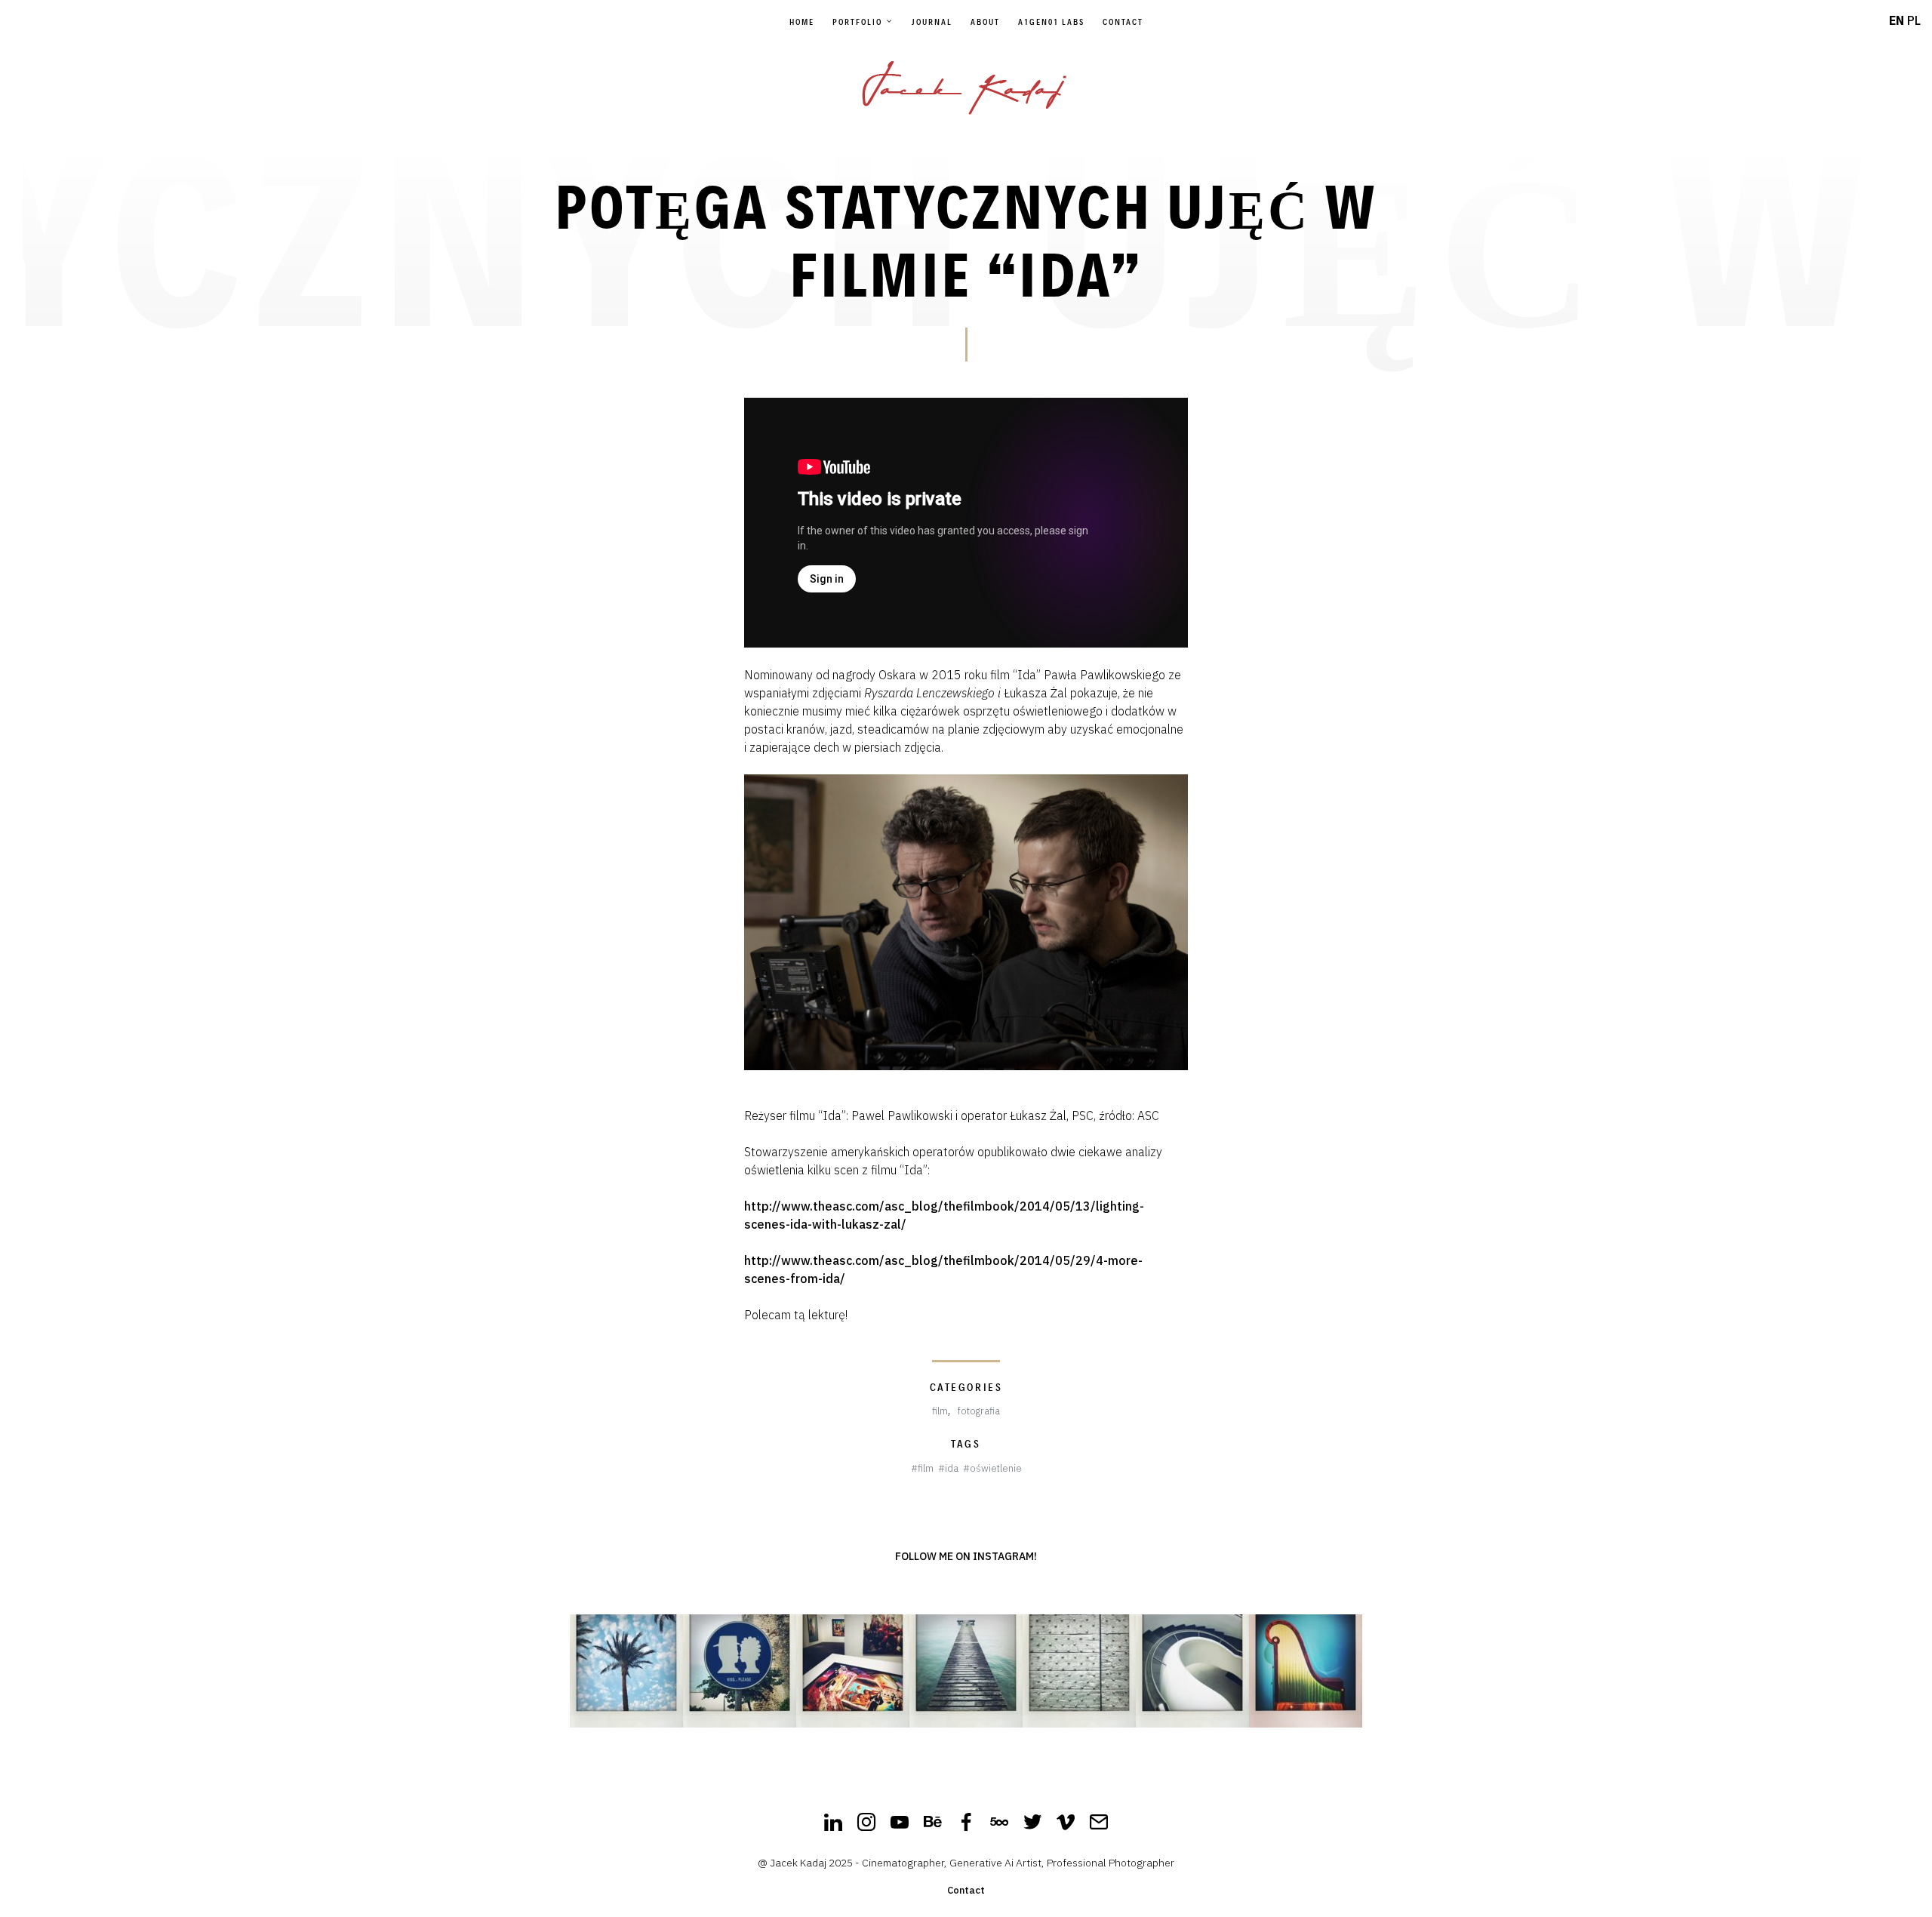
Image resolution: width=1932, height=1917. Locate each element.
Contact (1123, 22)
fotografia (979, 1411)
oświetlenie (996, 1468)
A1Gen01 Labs (1051, 22)
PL (1914, 20)
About (985, 22)
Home (802, 22)
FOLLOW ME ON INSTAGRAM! (966, 1556)
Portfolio (857, 22)
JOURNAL (932, 22)
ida (952, 1468)
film (940, 1411)
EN (1897, 20)
